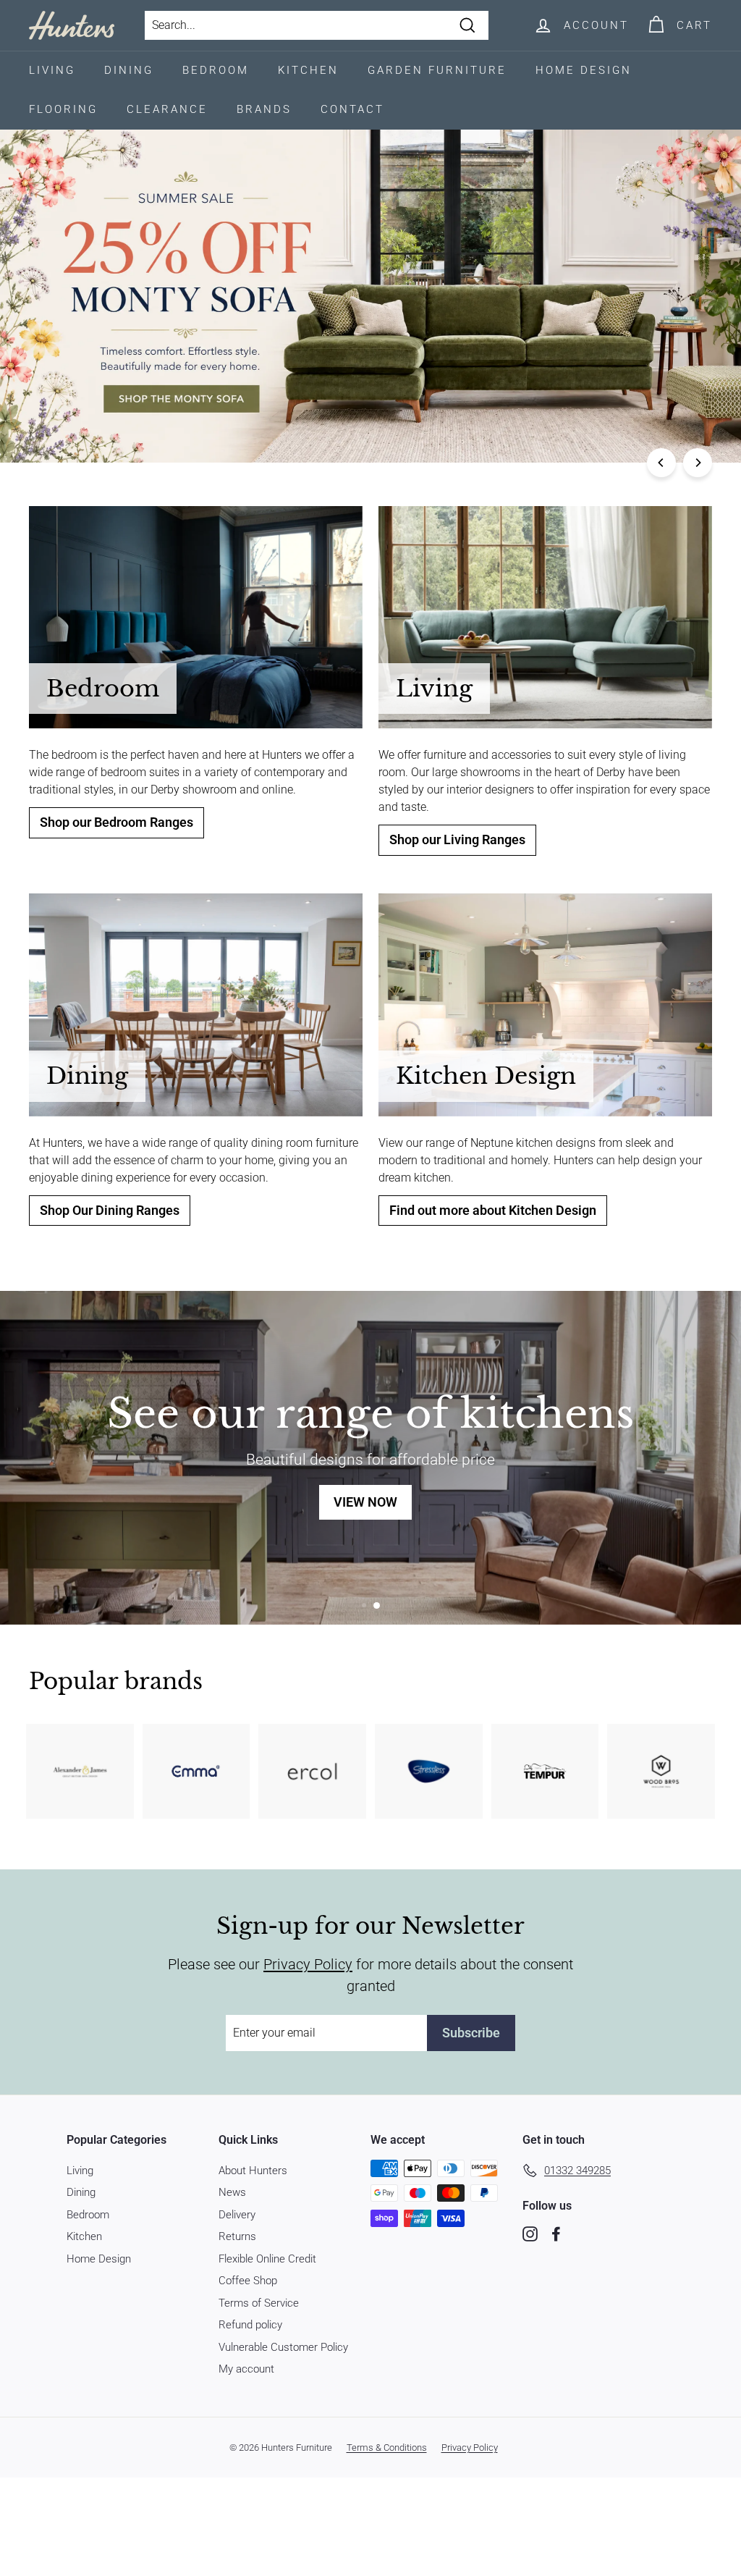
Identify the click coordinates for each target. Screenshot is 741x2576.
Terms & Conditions (387, 2447)
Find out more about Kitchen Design (493, 1211)
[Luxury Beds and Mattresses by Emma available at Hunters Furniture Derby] (196, 1771)
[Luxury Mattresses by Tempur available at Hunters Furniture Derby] (545, 1771)
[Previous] (661, 463)
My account (246, 2369)
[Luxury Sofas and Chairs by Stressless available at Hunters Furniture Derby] (429, 1771)
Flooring (63, 109)
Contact (352, 109)
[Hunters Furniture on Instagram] (530, 2234)
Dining (129, 70)
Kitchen (308, 70)
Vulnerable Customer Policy (283, 2347)
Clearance (167, 109)
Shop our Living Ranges (457, 840)
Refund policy (250, 2325)
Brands (264, 109)
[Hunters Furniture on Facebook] (556, 2234)
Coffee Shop (248, 2281)
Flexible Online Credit (267, 2259)
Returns (237, 2236)
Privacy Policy (308, 1964)
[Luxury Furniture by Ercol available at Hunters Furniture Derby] (312, 1771)
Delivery (237, 2215)
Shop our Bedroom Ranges (117, 822)
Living (52, 70)
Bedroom (216, 70)
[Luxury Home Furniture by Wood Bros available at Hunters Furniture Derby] (661, 1771)
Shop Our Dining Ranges (110, 1211)
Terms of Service (259, 2303)
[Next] (698, 463)
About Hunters (253, 2171)
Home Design (584, 70)
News (232, 2192)
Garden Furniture (437, 70)
